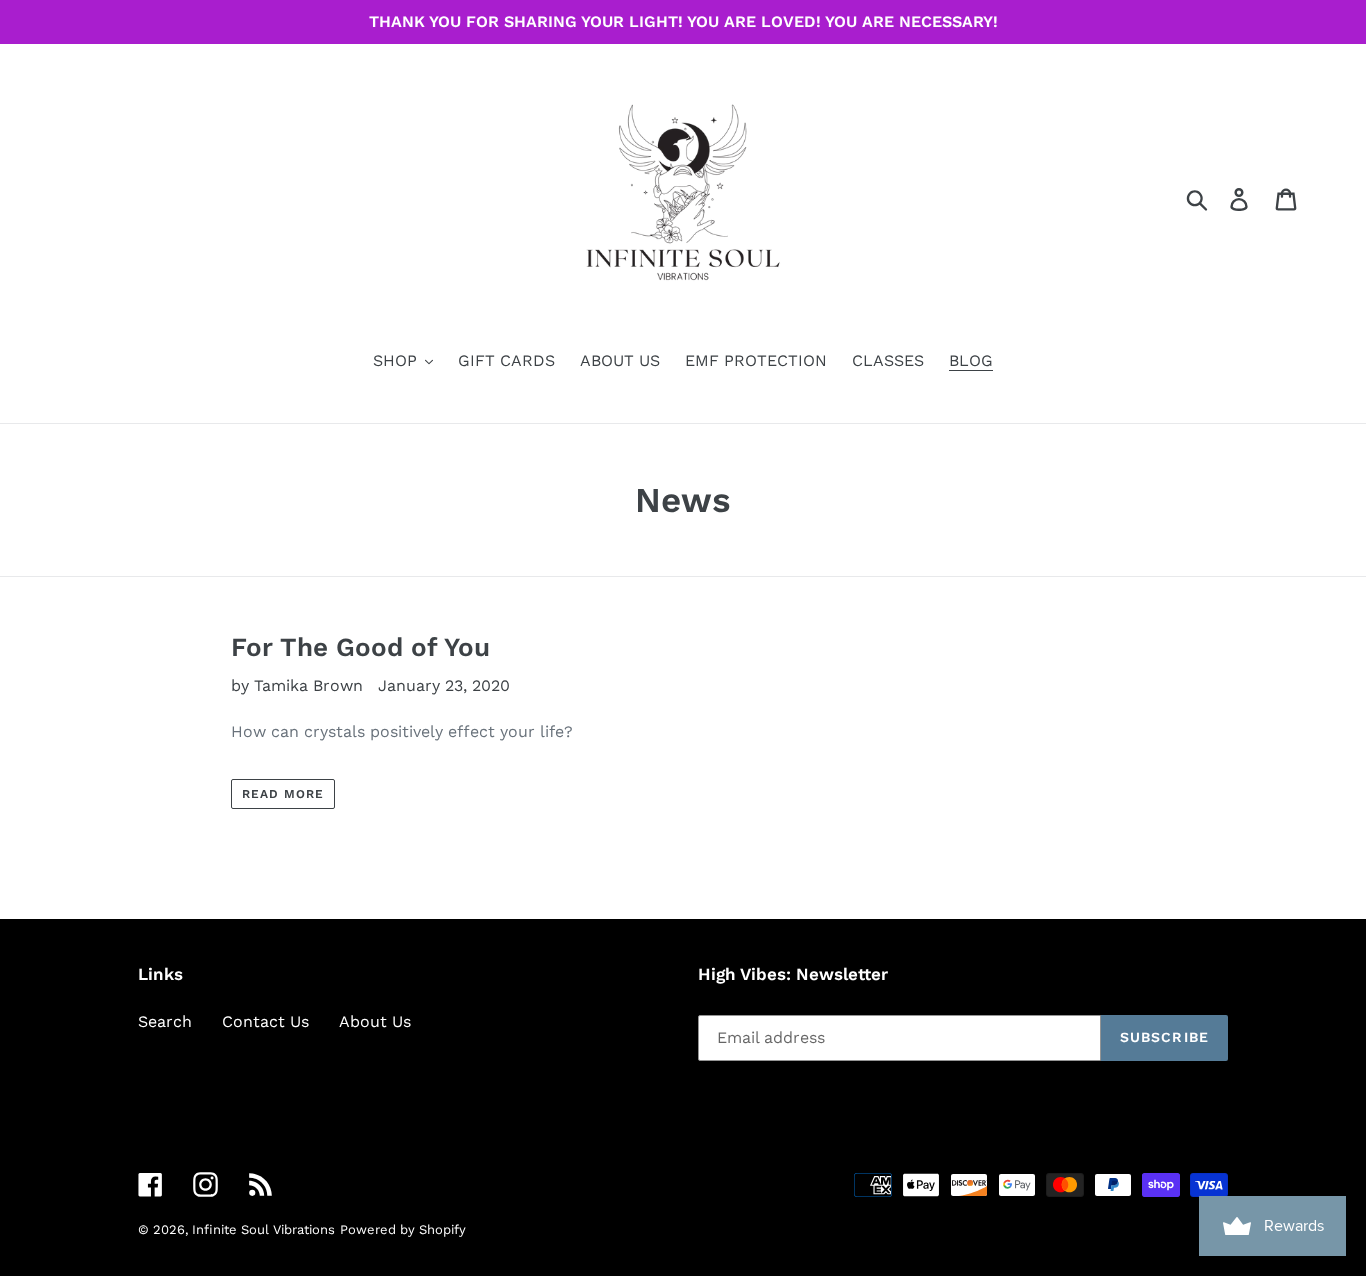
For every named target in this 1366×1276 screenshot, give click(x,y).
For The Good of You (360, 647)
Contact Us (265, 1021)
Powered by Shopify (403, 1229)
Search (165, 1021)
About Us (375, 1021)
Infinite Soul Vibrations (263, 1229)
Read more (283, 794)
